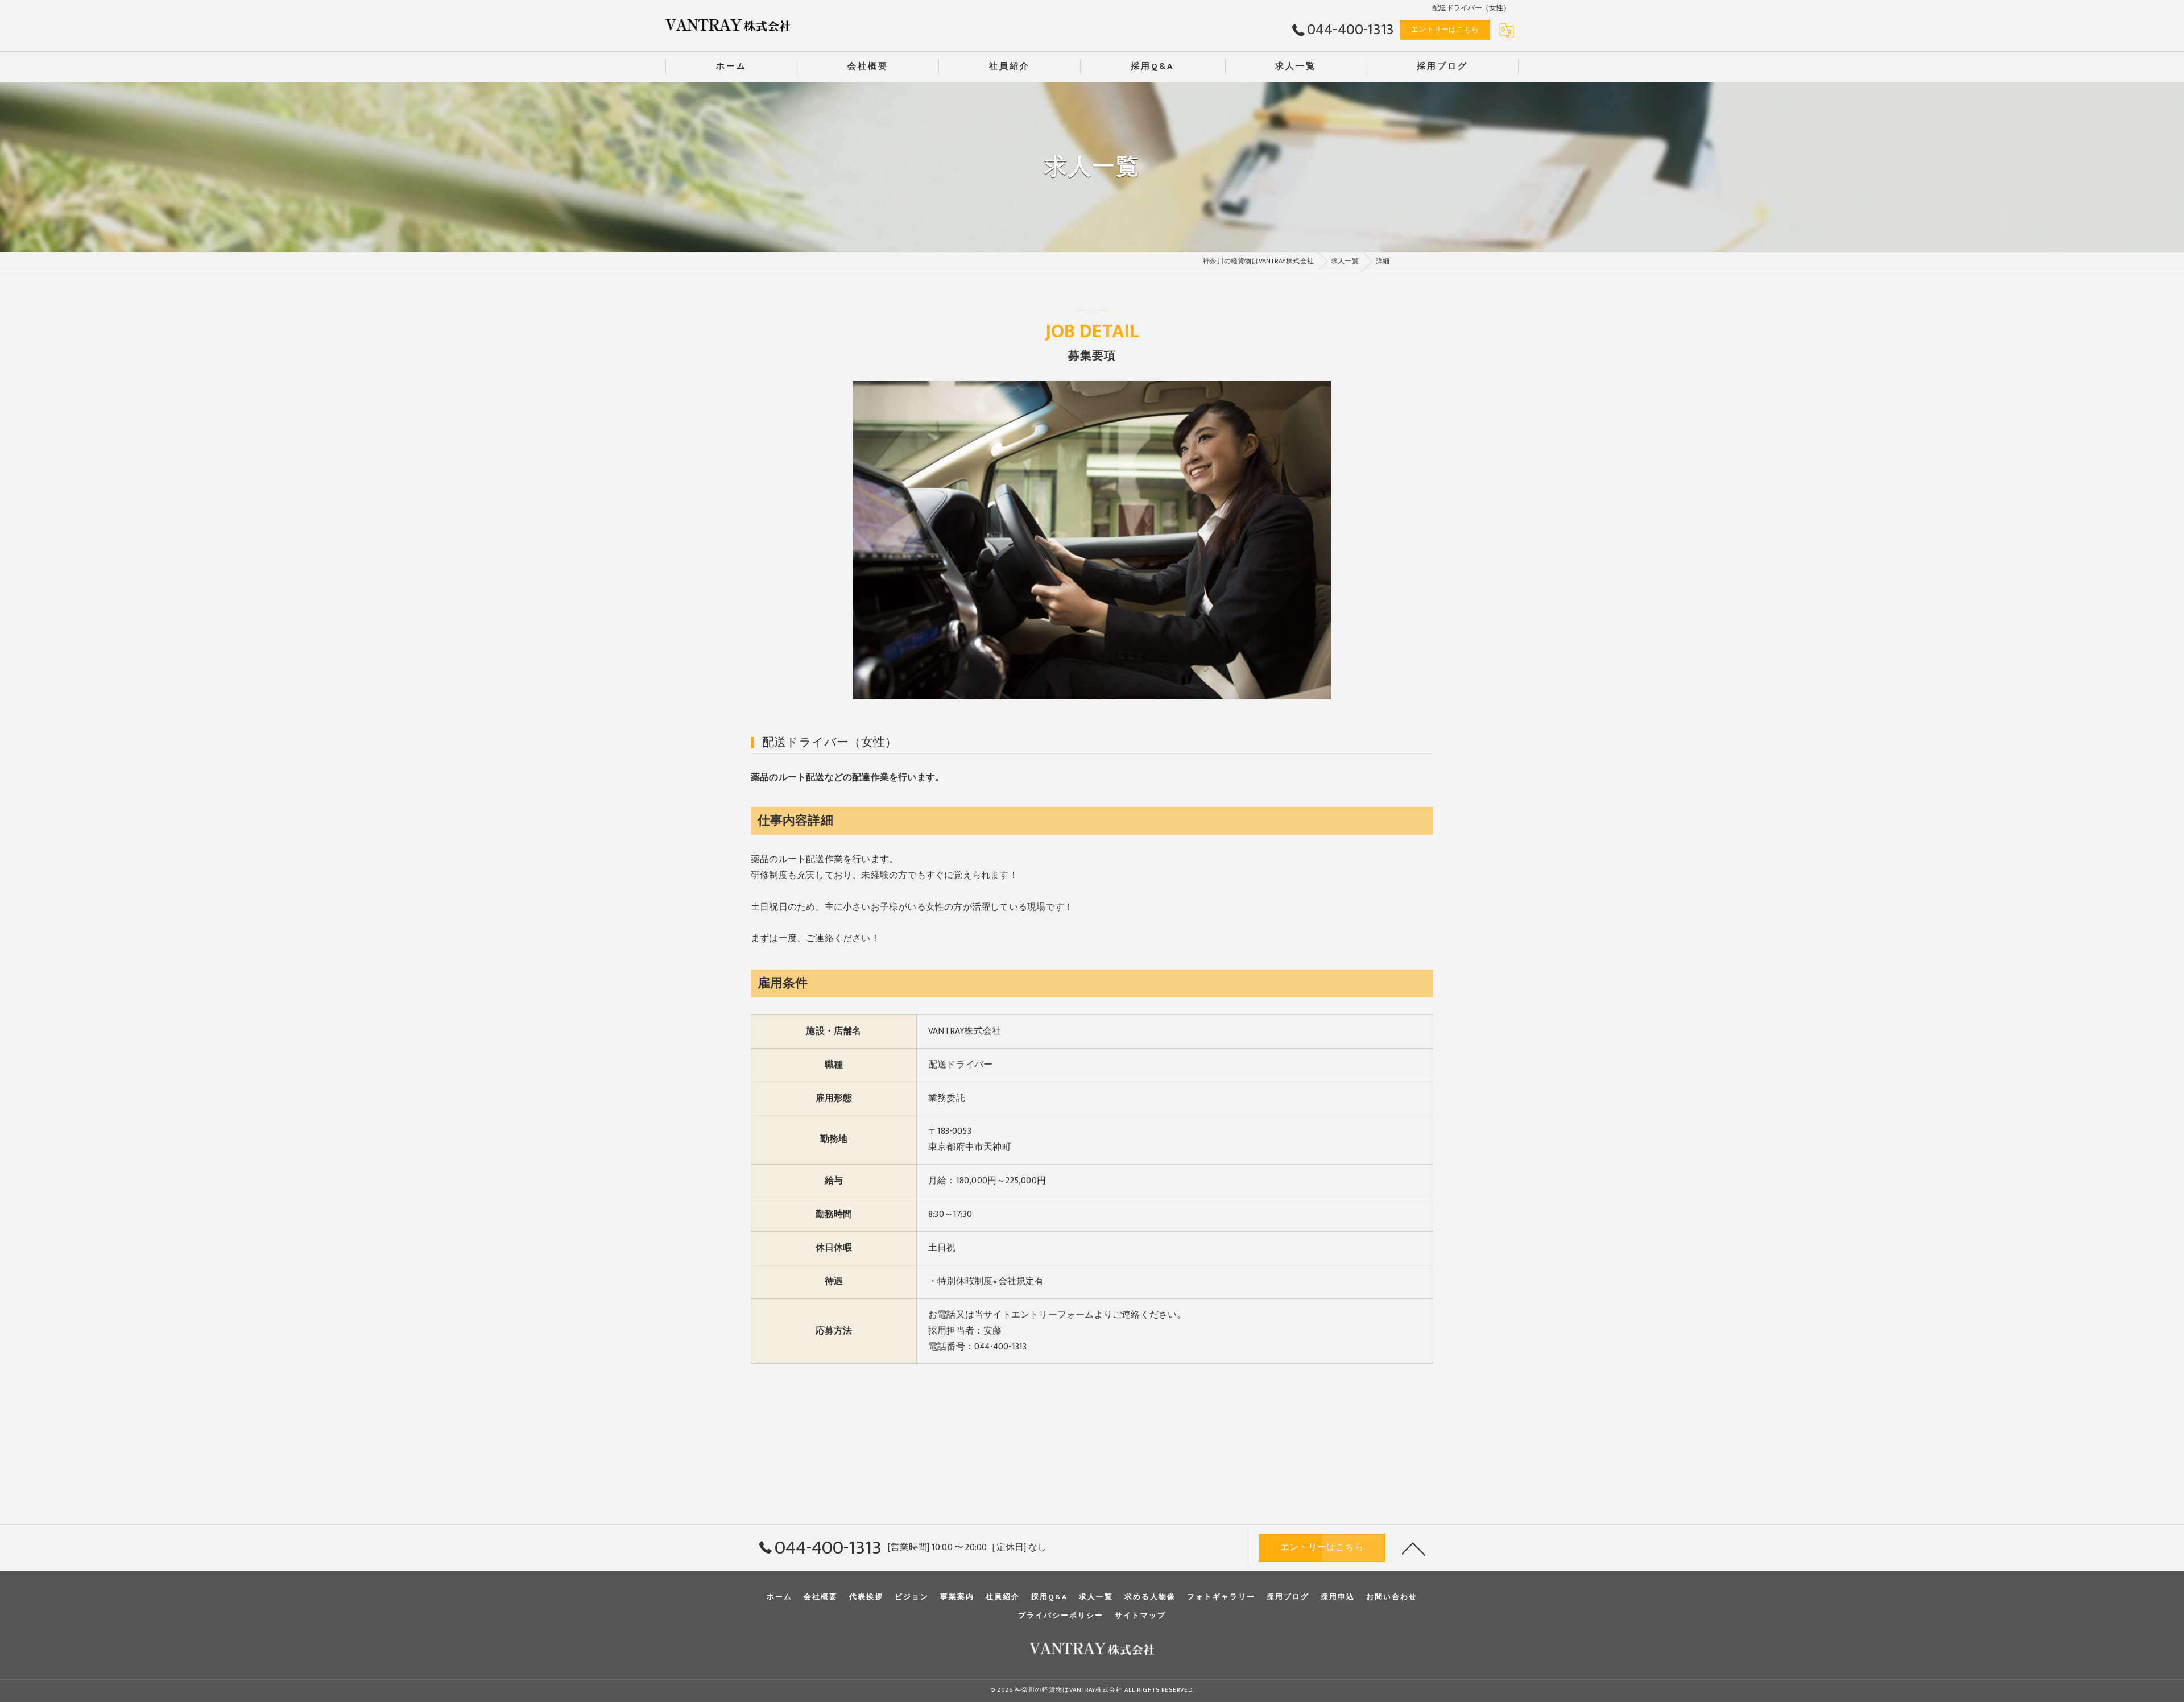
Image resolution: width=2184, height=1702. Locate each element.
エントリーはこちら (1445, 30)
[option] (1092, 540)
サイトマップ (1140, 1616)
